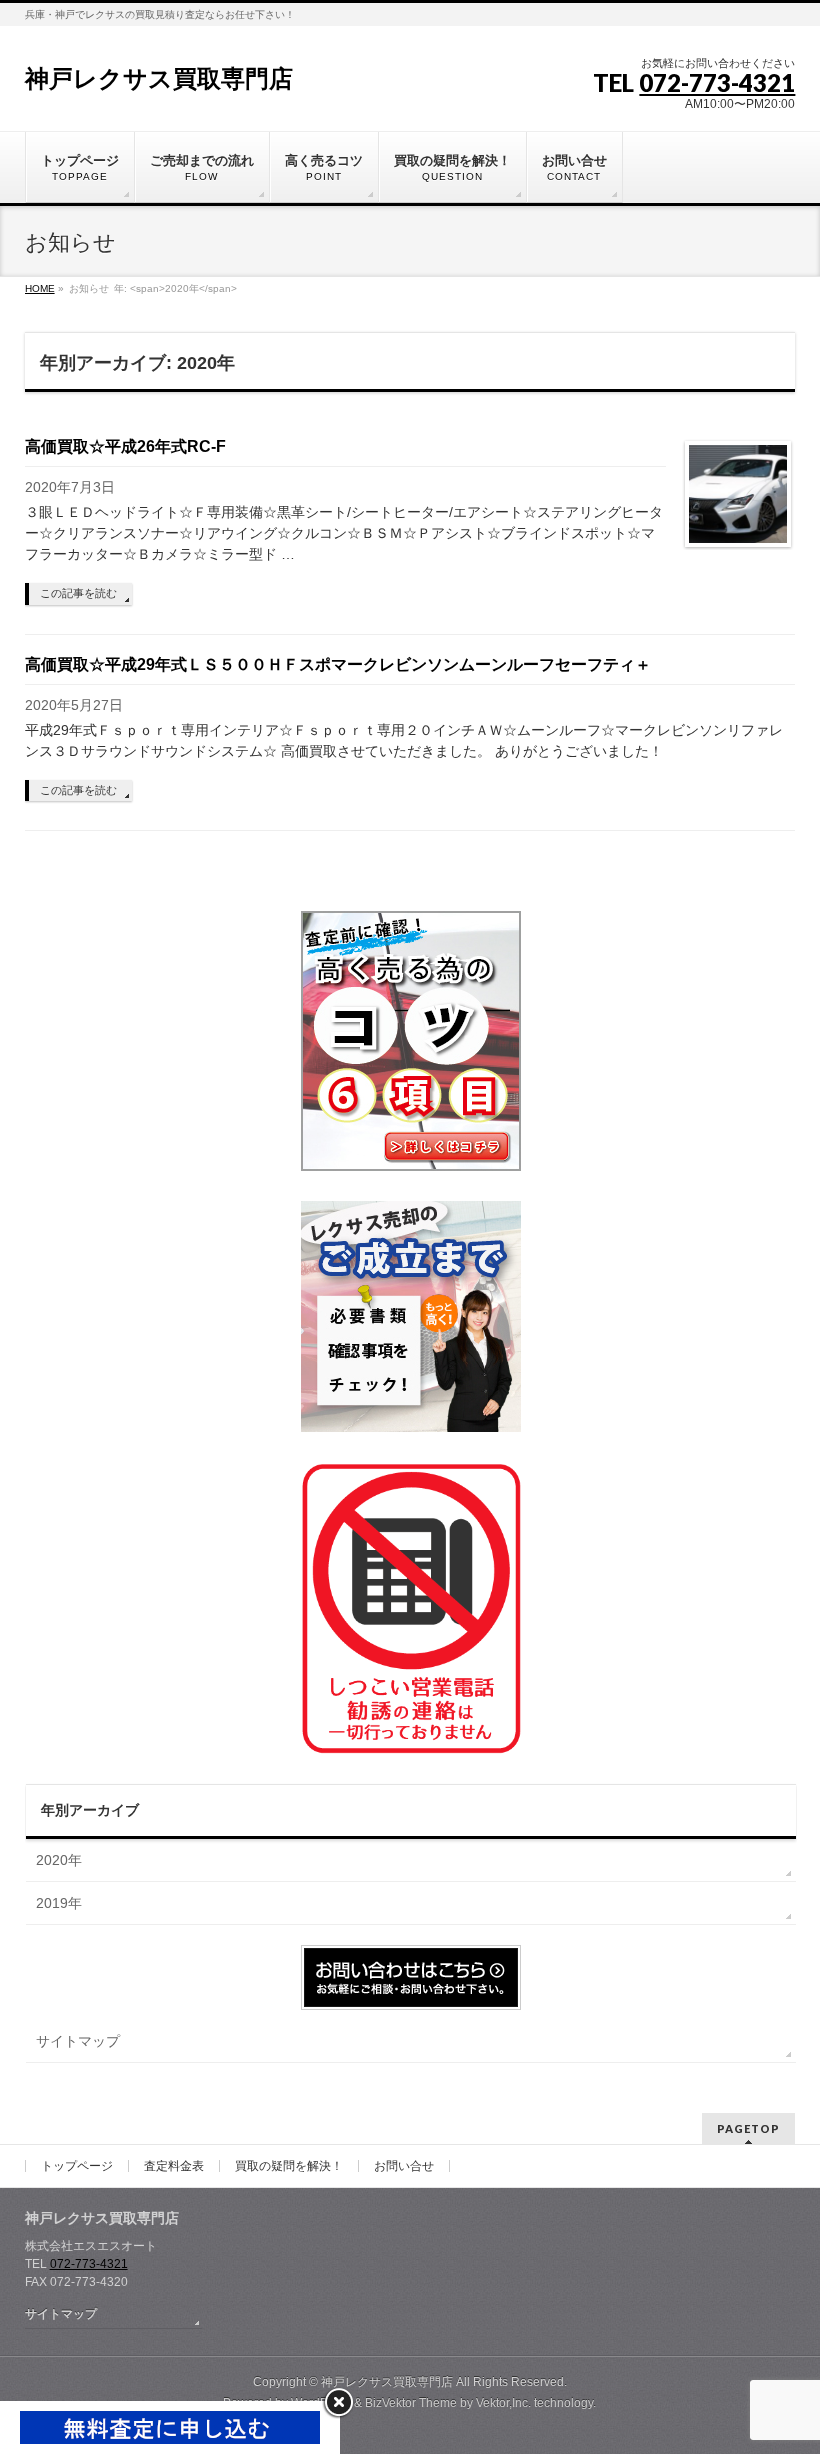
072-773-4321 (717, 82)
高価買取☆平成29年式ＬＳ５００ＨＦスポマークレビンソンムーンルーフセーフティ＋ (338, 664)
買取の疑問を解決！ (289, 2166)
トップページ (77, 2166)
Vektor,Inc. (503, 2403)
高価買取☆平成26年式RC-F (125, 446)
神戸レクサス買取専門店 (159, 78)
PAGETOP (748, 2128)
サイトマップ (78, 2041)
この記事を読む (78, 593)
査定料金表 (174, 2166)
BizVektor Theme (411, 2403)
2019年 (59, 1903)
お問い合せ (404, 2166)
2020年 (59, 1860)
